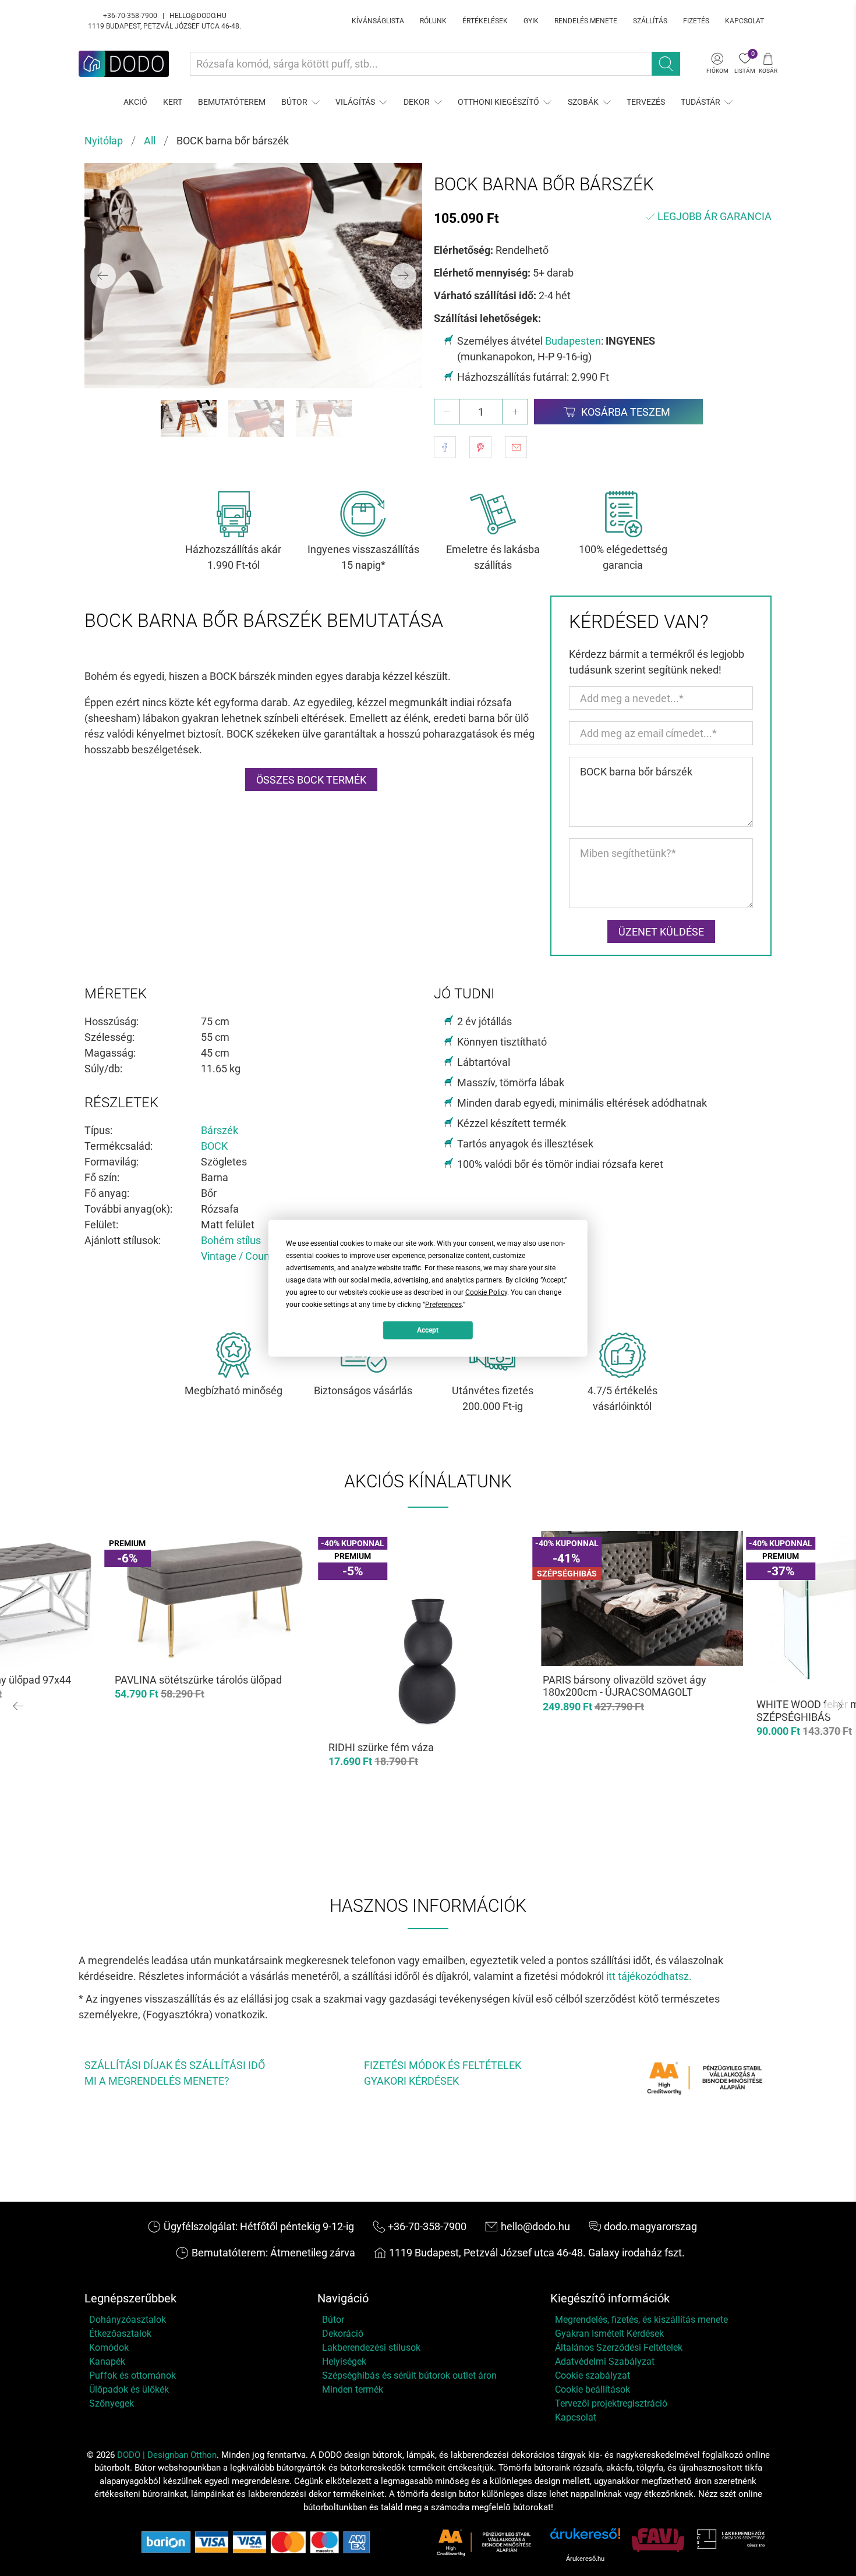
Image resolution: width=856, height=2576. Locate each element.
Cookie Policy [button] (486, 1292)
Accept (428, 1330)
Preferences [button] (443, 1304)
